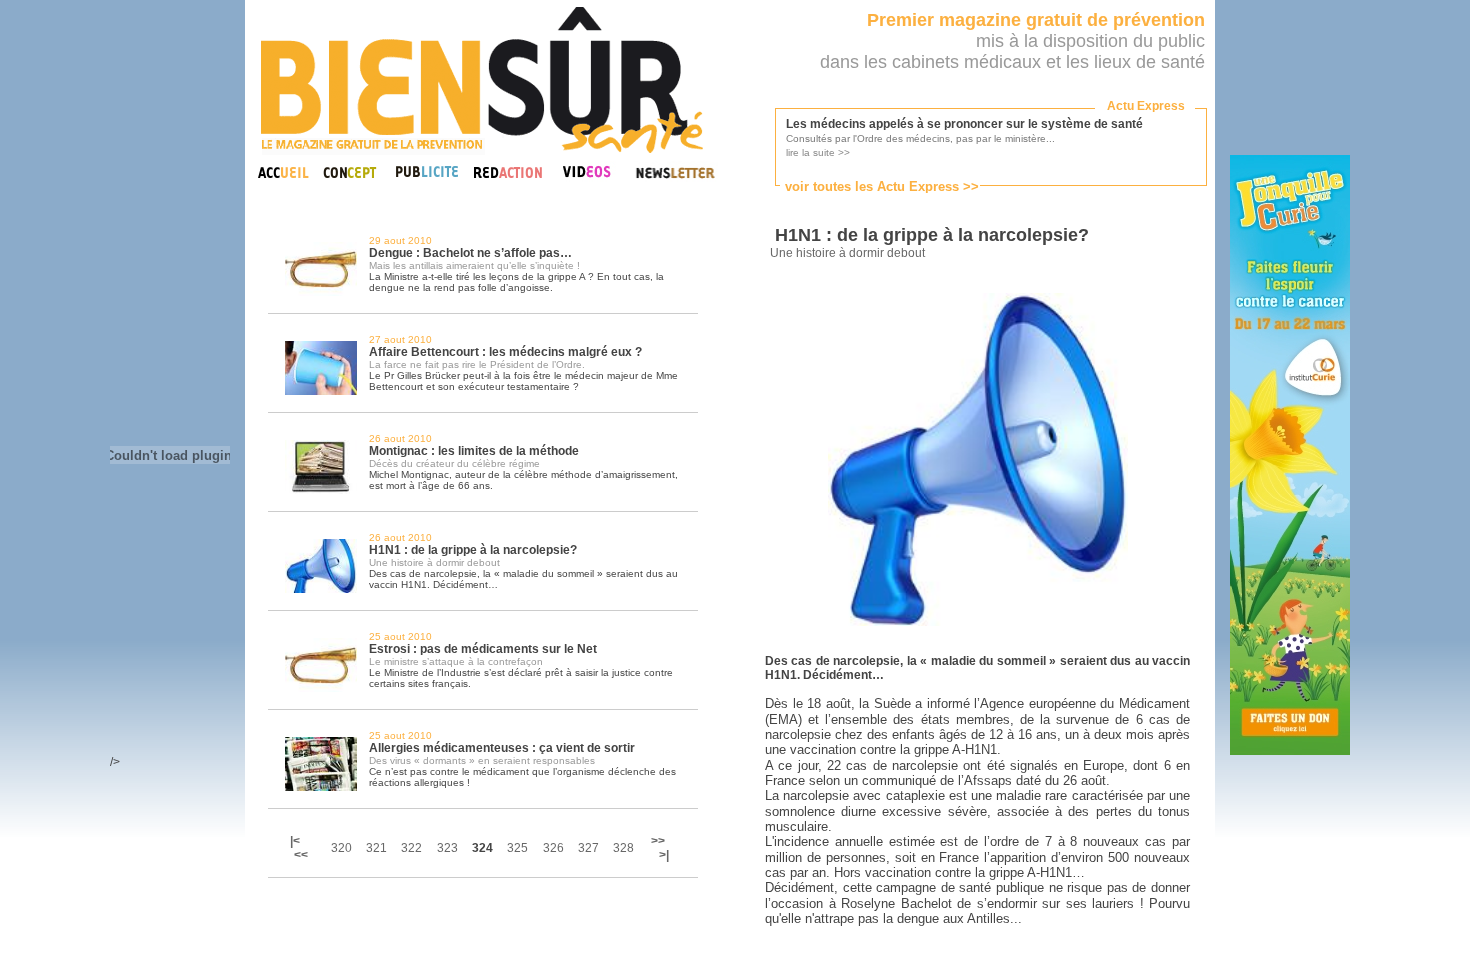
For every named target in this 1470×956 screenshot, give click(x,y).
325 (517, 848)
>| (664, 855)
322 (411, 848)
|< (296, 841)
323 (447, 848)
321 (376, 848)
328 (623, 848)
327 (588, 848)
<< (301, 855)
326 (553, 848)
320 (341, 848)
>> (658, 841)
